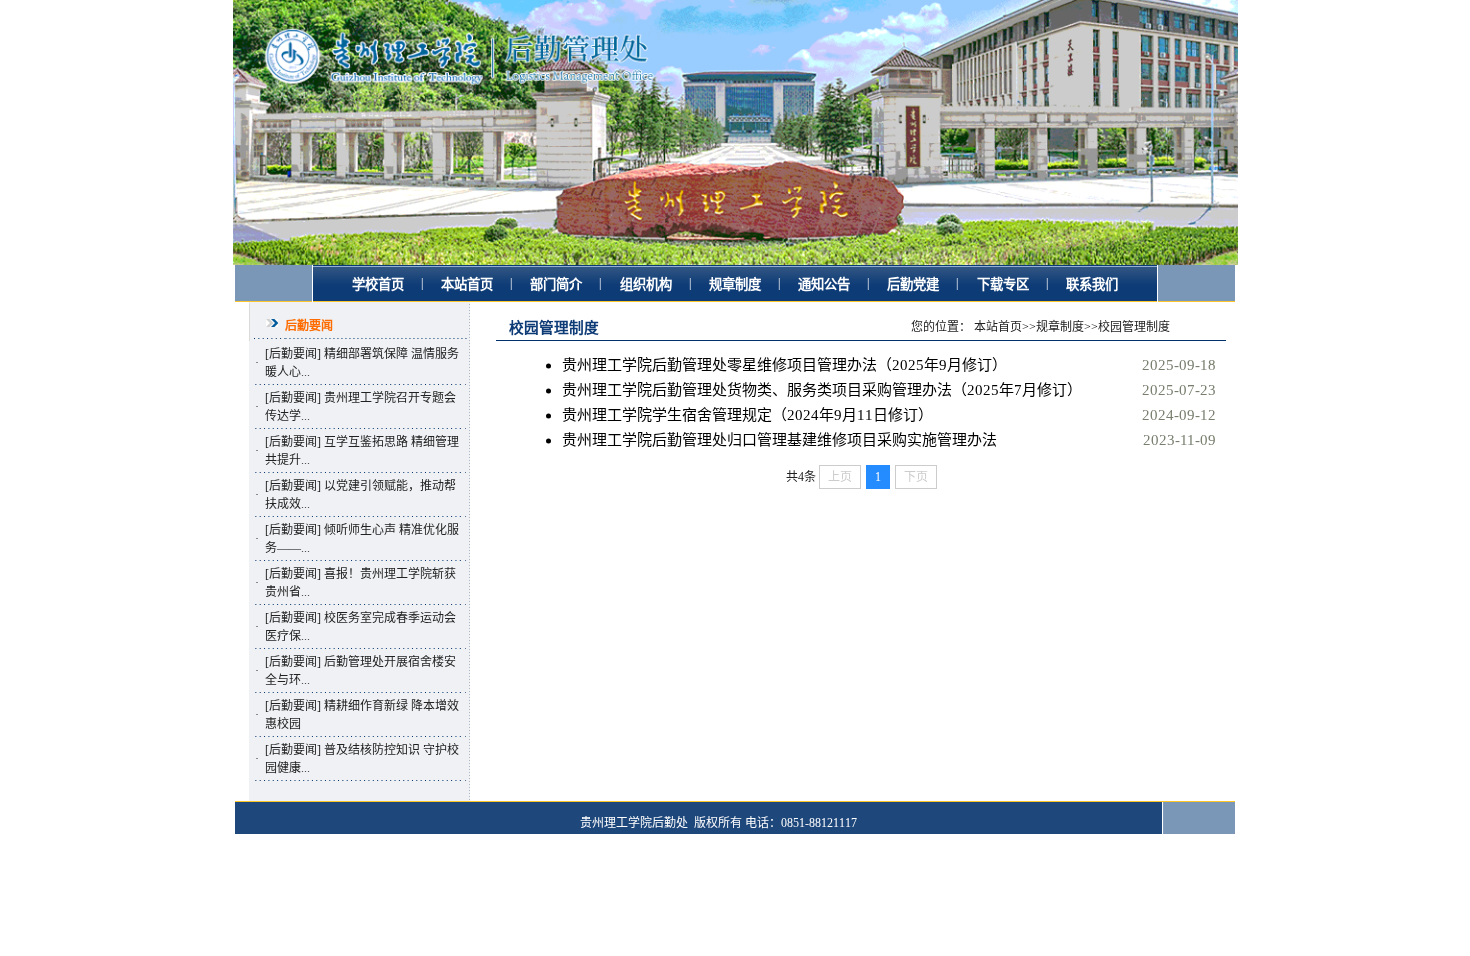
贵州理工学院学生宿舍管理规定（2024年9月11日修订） (747, 415)
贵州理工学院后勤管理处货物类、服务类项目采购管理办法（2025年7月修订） (822, 390)
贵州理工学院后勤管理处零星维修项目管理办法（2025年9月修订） (784, 365)
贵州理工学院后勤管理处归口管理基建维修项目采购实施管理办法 (779, 440)
